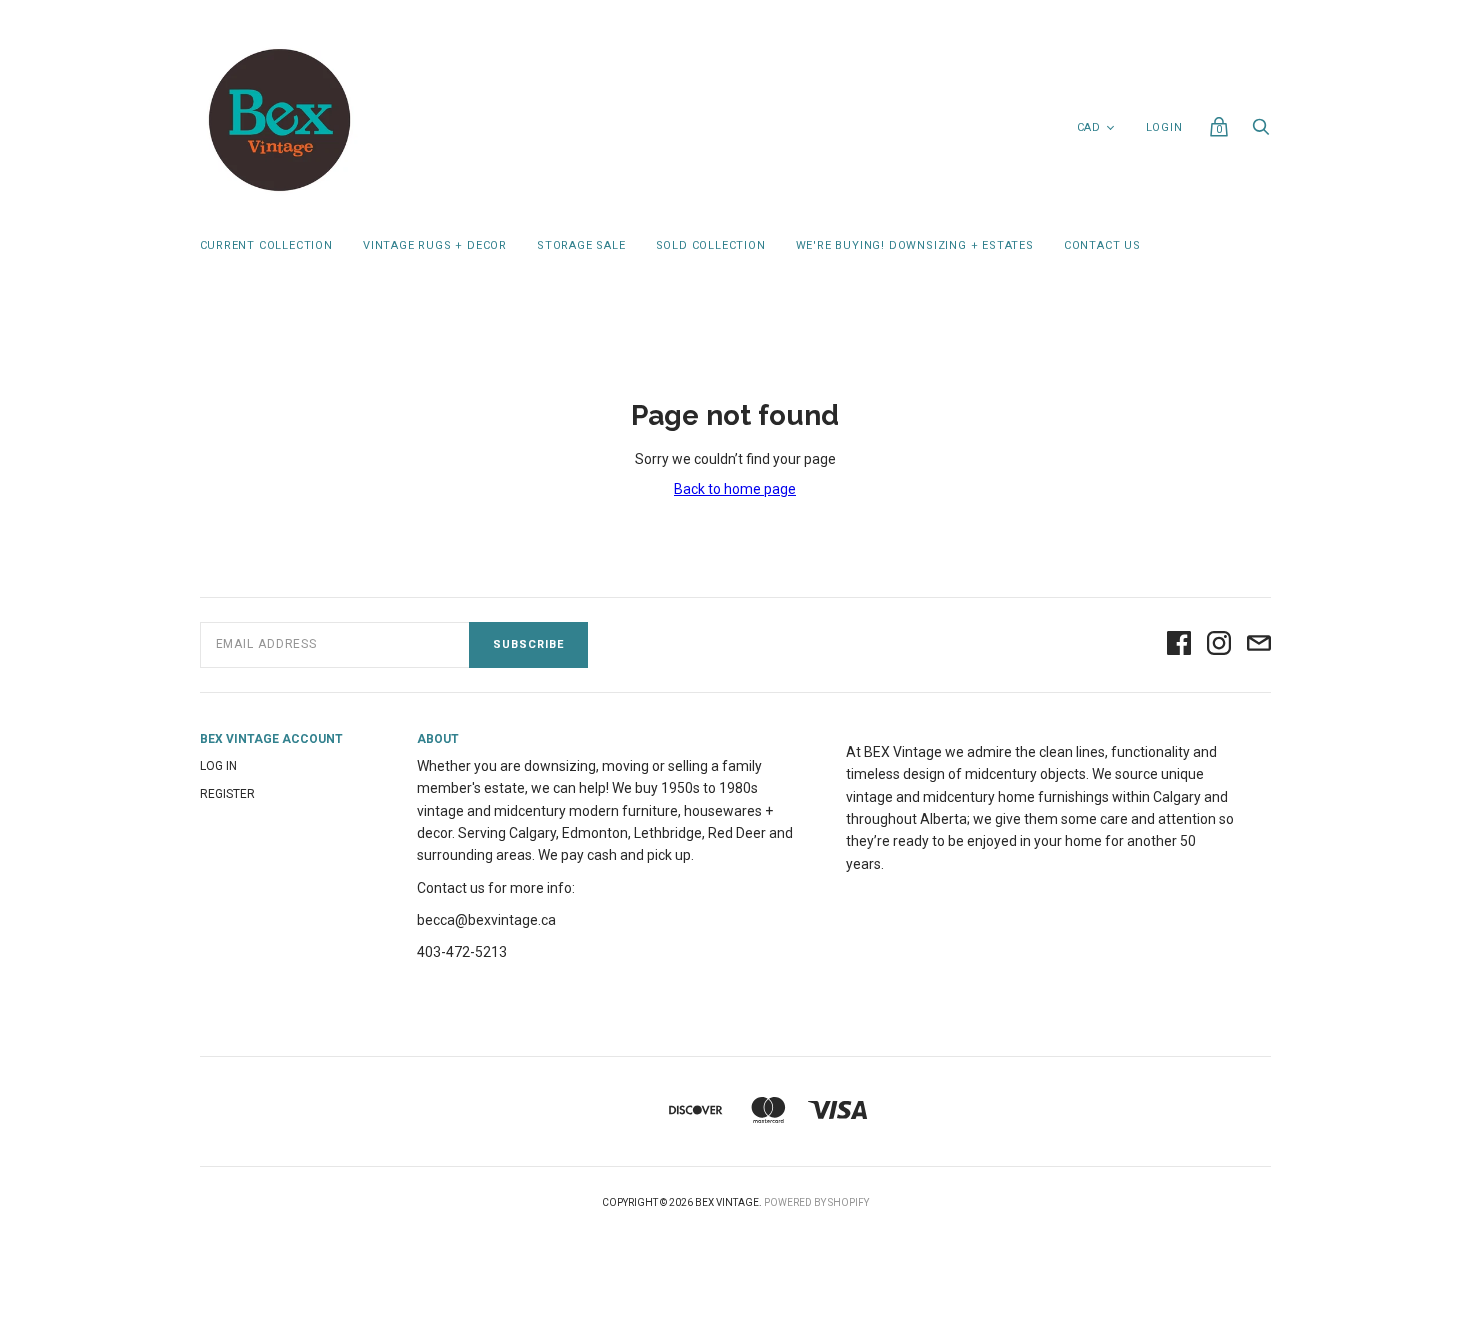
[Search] (1261, 132)
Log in (218, 766)
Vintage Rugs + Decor (435, 245)
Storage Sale (581, 245)
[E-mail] (1259, 644)
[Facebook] (1179, 644)
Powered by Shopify (816, 1202)
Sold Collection (711, 245)
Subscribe (528, 644)
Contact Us (1102, 245)
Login (1164, 127)
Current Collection (266, 245)
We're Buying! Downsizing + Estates (915, 245)
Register (227, 794)
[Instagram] (1219, 644)
